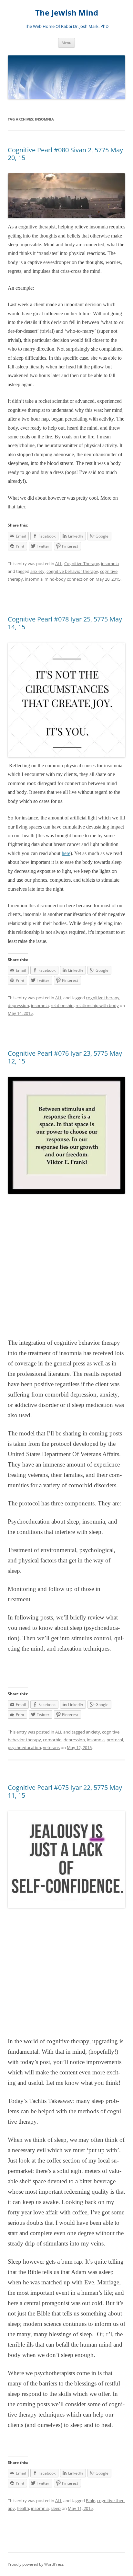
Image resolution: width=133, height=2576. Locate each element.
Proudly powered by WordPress (36, 2564)
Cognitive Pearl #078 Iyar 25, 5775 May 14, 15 (65, 623)
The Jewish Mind (67, 13)
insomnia (110, 563)
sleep (56, 2508)
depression (18, 1005)
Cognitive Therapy (82, 563)
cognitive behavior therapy (72, 571)
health (23, 2508)
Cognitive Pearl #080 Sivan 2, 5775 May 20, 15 (65, 154)
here (66, 853)
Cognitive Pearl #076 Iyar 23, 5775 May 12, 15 (65, 1057)
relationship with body (97, 1005)
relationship (62, 1005)
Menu (66, 43)
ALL (59, 563)
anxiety (37, 571)
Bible (91, 2501)
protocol (115, 1740)
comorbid (52, 1740)
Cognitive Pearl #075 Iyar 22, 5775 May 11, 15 (65, 1791)
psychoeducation (24, 1747)
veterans (51, 1747)
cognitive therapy (103, 998)
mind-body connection (66, 579)
